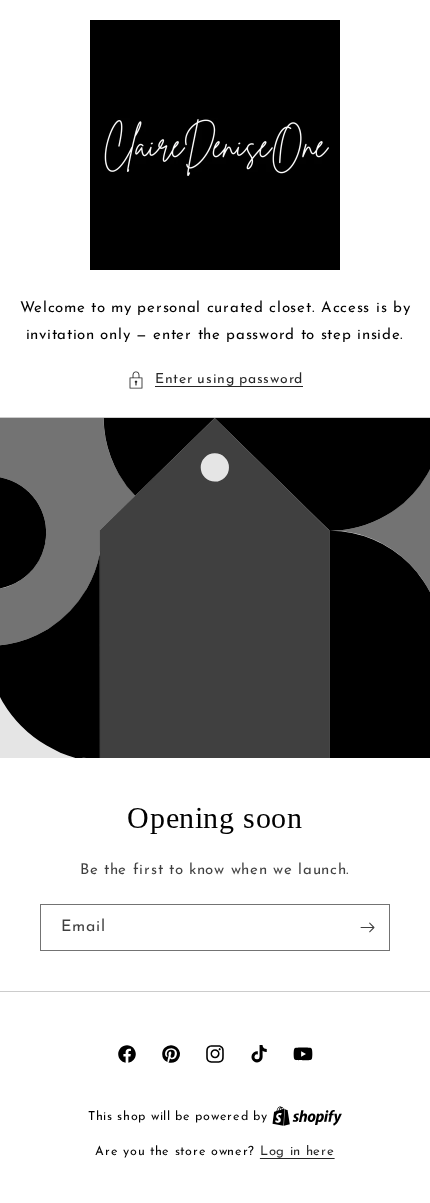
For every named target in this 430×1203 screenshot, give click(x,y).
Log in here (297, 1151)
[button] (215, 379)
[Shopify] (307, 1116)
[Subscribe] (367, 927)
